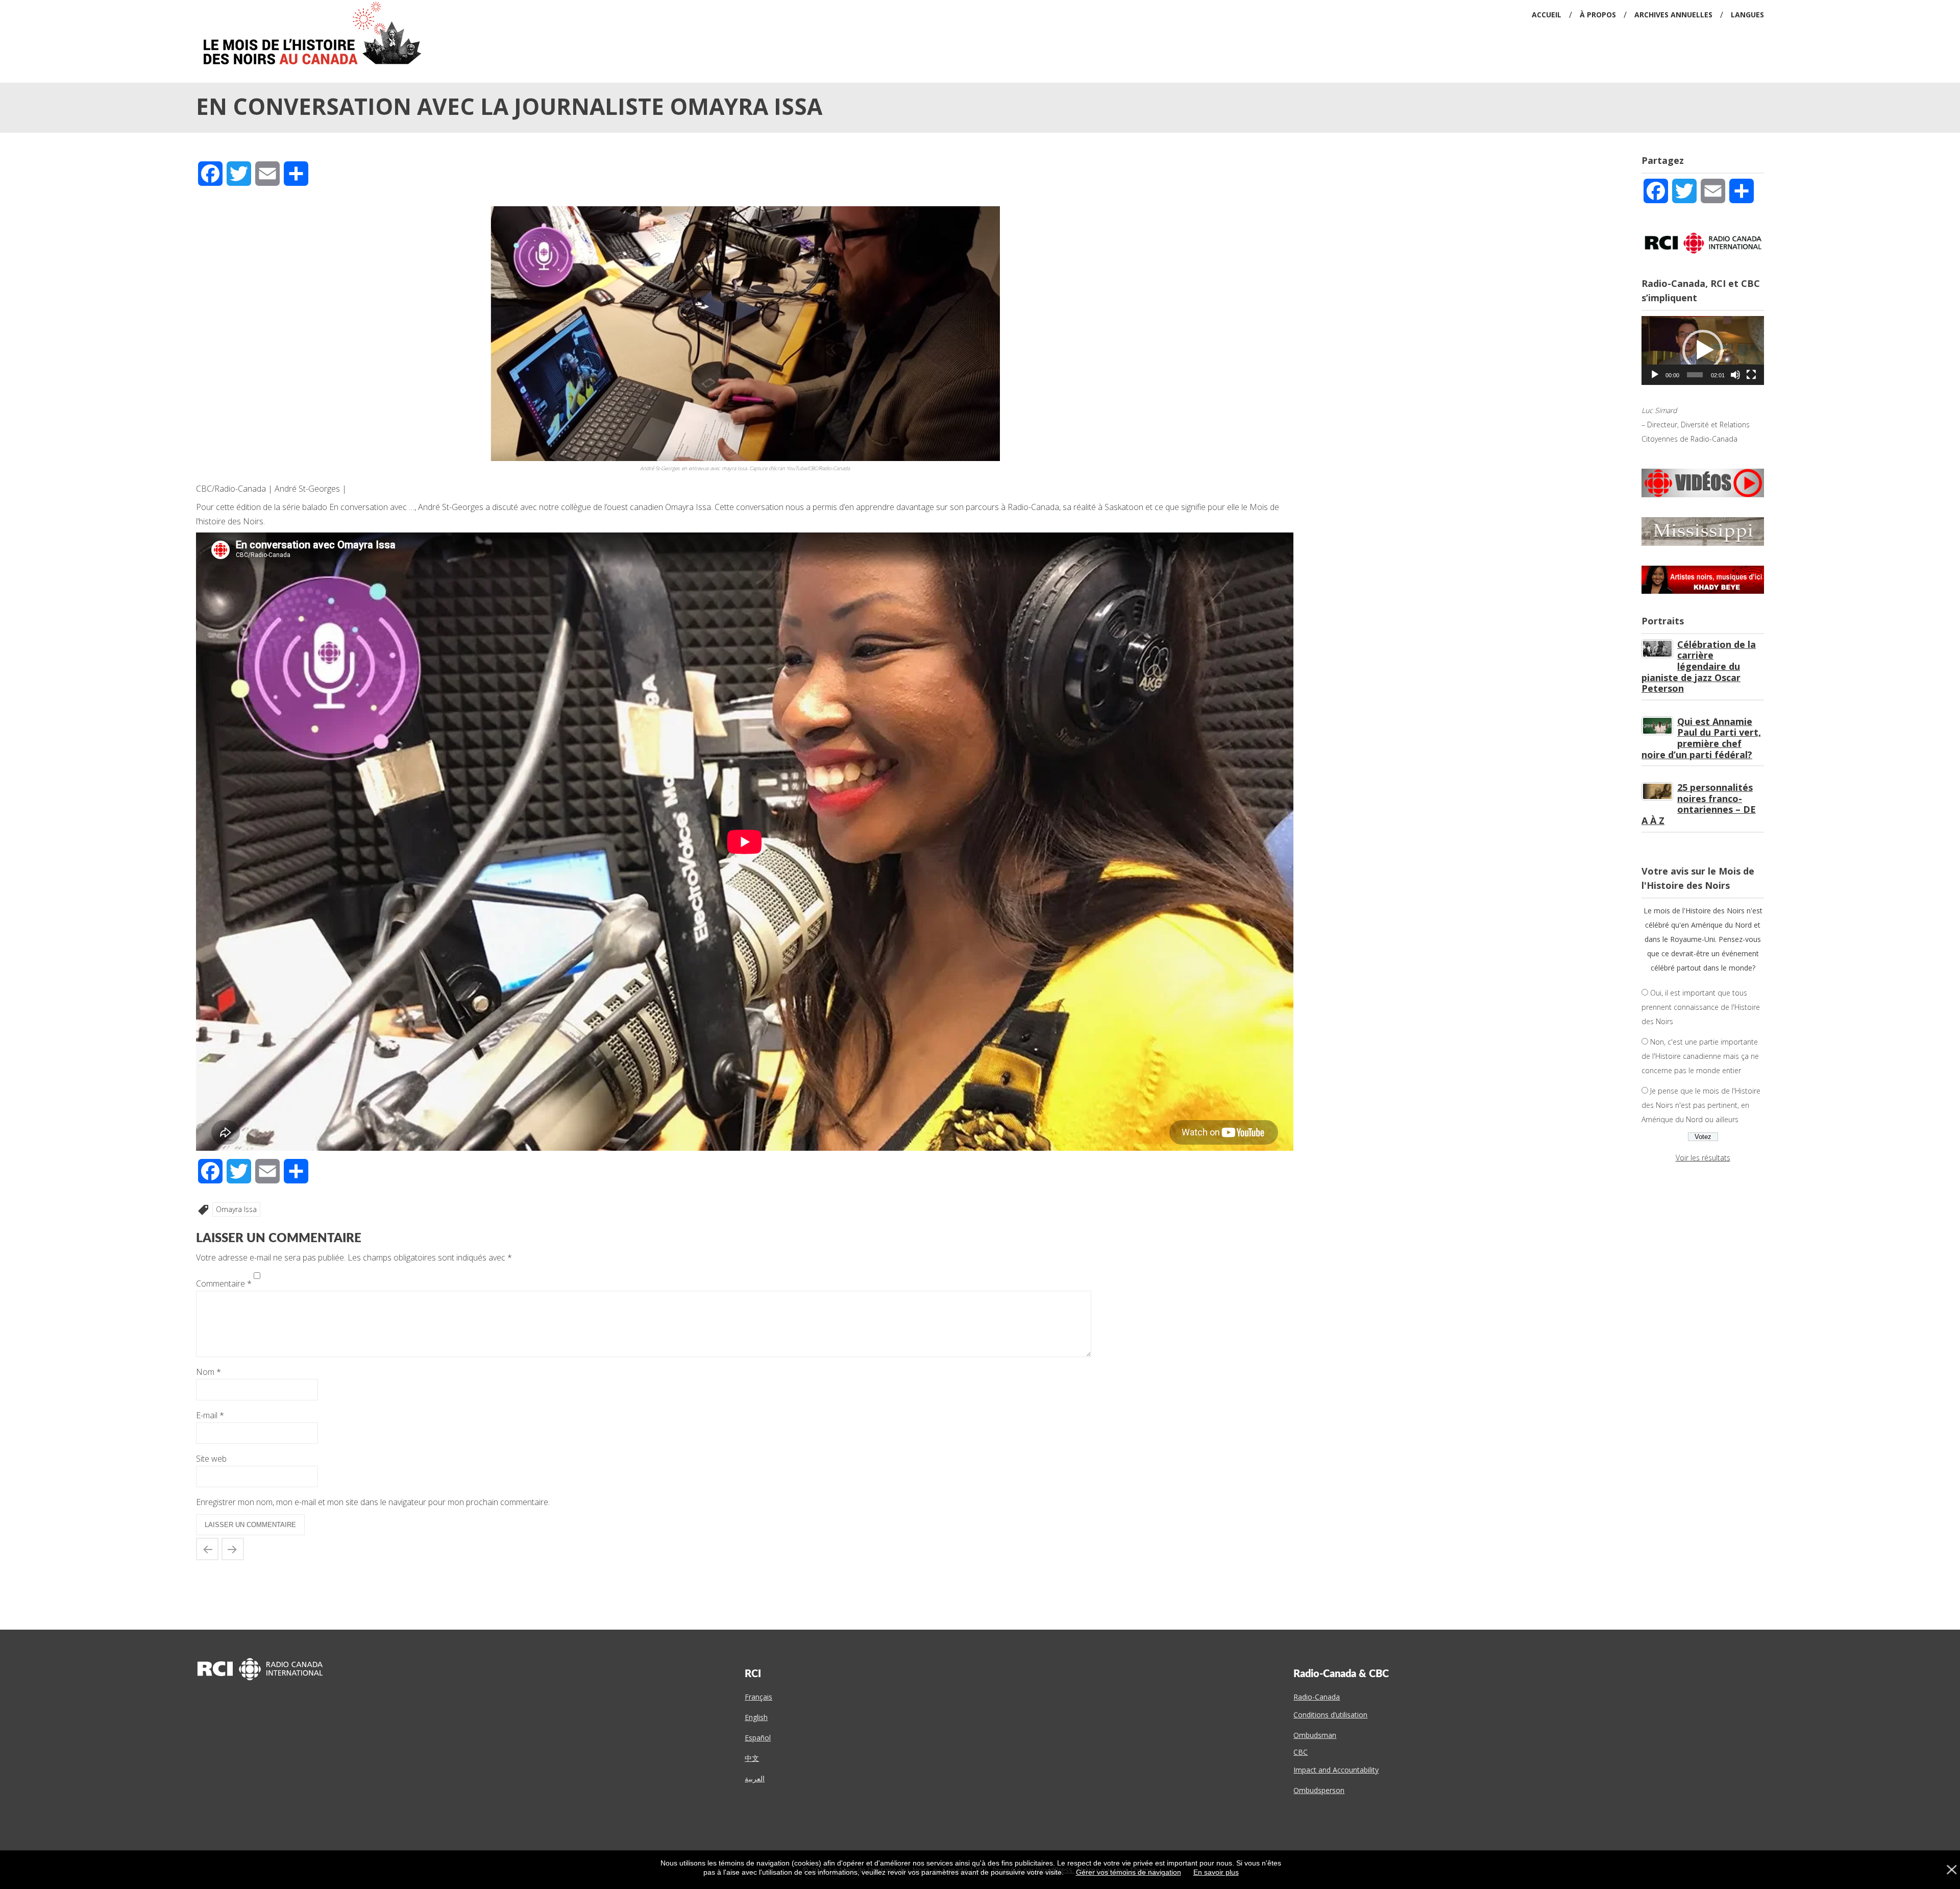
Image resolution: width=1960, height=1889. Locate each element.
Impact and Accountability (1336, 1770)
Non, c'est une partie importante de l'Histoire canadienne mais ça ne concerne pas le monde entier (1700, 1056)
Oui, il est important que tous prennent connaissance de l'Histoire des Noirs (1701, 1007)
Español (758, 1738)
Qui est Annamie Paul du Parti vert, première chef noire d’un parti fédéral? (1701, 738)
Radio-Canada (1317, 1697)
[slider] (1695, 375)
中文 (752, 1758)
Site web (211, 1459)
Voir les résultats (1703, 1158)
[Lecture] (1655, 375)
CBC (1301, 1752)
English (756, 1717)
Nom (209, 1372)
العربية (755, 1778)
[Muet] (1735, 375)
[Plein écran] (1751, 375)
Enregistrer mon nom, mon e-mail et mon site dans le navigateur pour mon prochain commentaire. (373, 1502)
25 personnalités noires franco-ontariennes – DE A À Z (1699, 804)
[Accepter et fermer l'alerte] (1951, 1870)
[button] (1703, 350)
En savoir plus (1216, 1872)
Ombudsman (1315, 1735)
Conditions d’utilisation (1330, 1715)
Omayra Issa (236, 1209)
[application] (1703, 350)
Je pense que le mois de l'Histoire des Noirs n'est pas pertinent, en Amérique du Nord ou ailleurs (1701, 1105)
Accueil (1547, 15)
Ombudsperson (1319, 1790)
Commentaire (224, 1283)
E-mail (210, 1415)
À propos (1598, 15)
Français (758, 1697)
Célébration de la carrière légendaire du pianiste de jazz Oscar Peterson (1699, 666)
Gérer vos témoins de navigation (1129, 1872)
